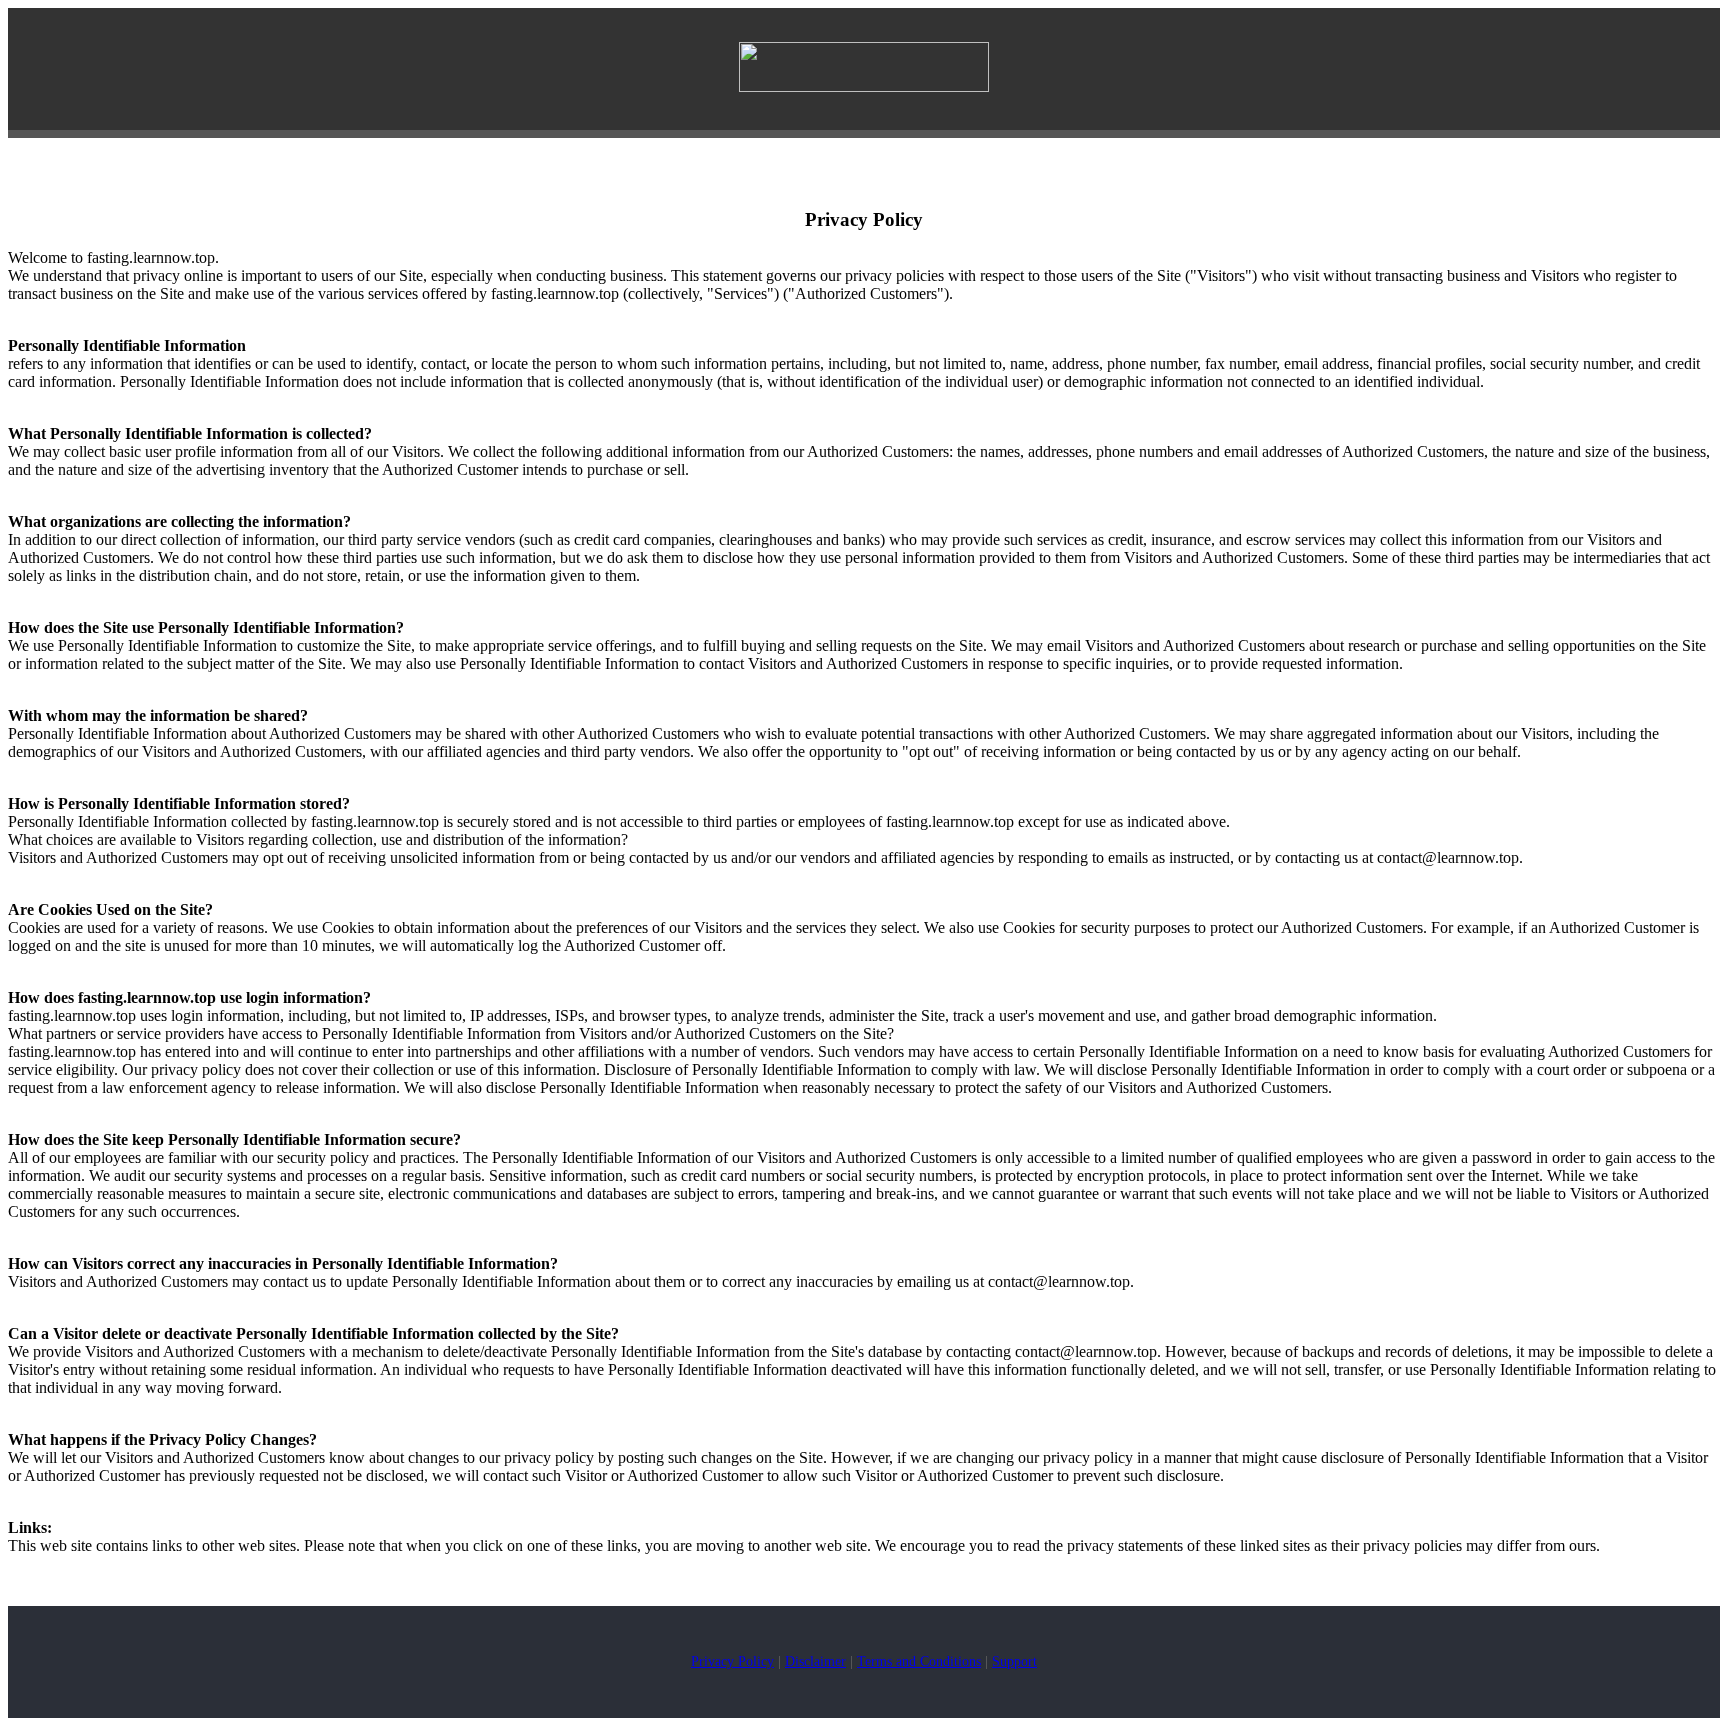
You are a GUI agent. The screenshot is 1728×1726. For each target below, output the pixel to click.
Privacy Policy (732, 1661)
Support (1014, 1661)
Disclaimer (815, 1661)
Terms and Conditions (919, 1661)
